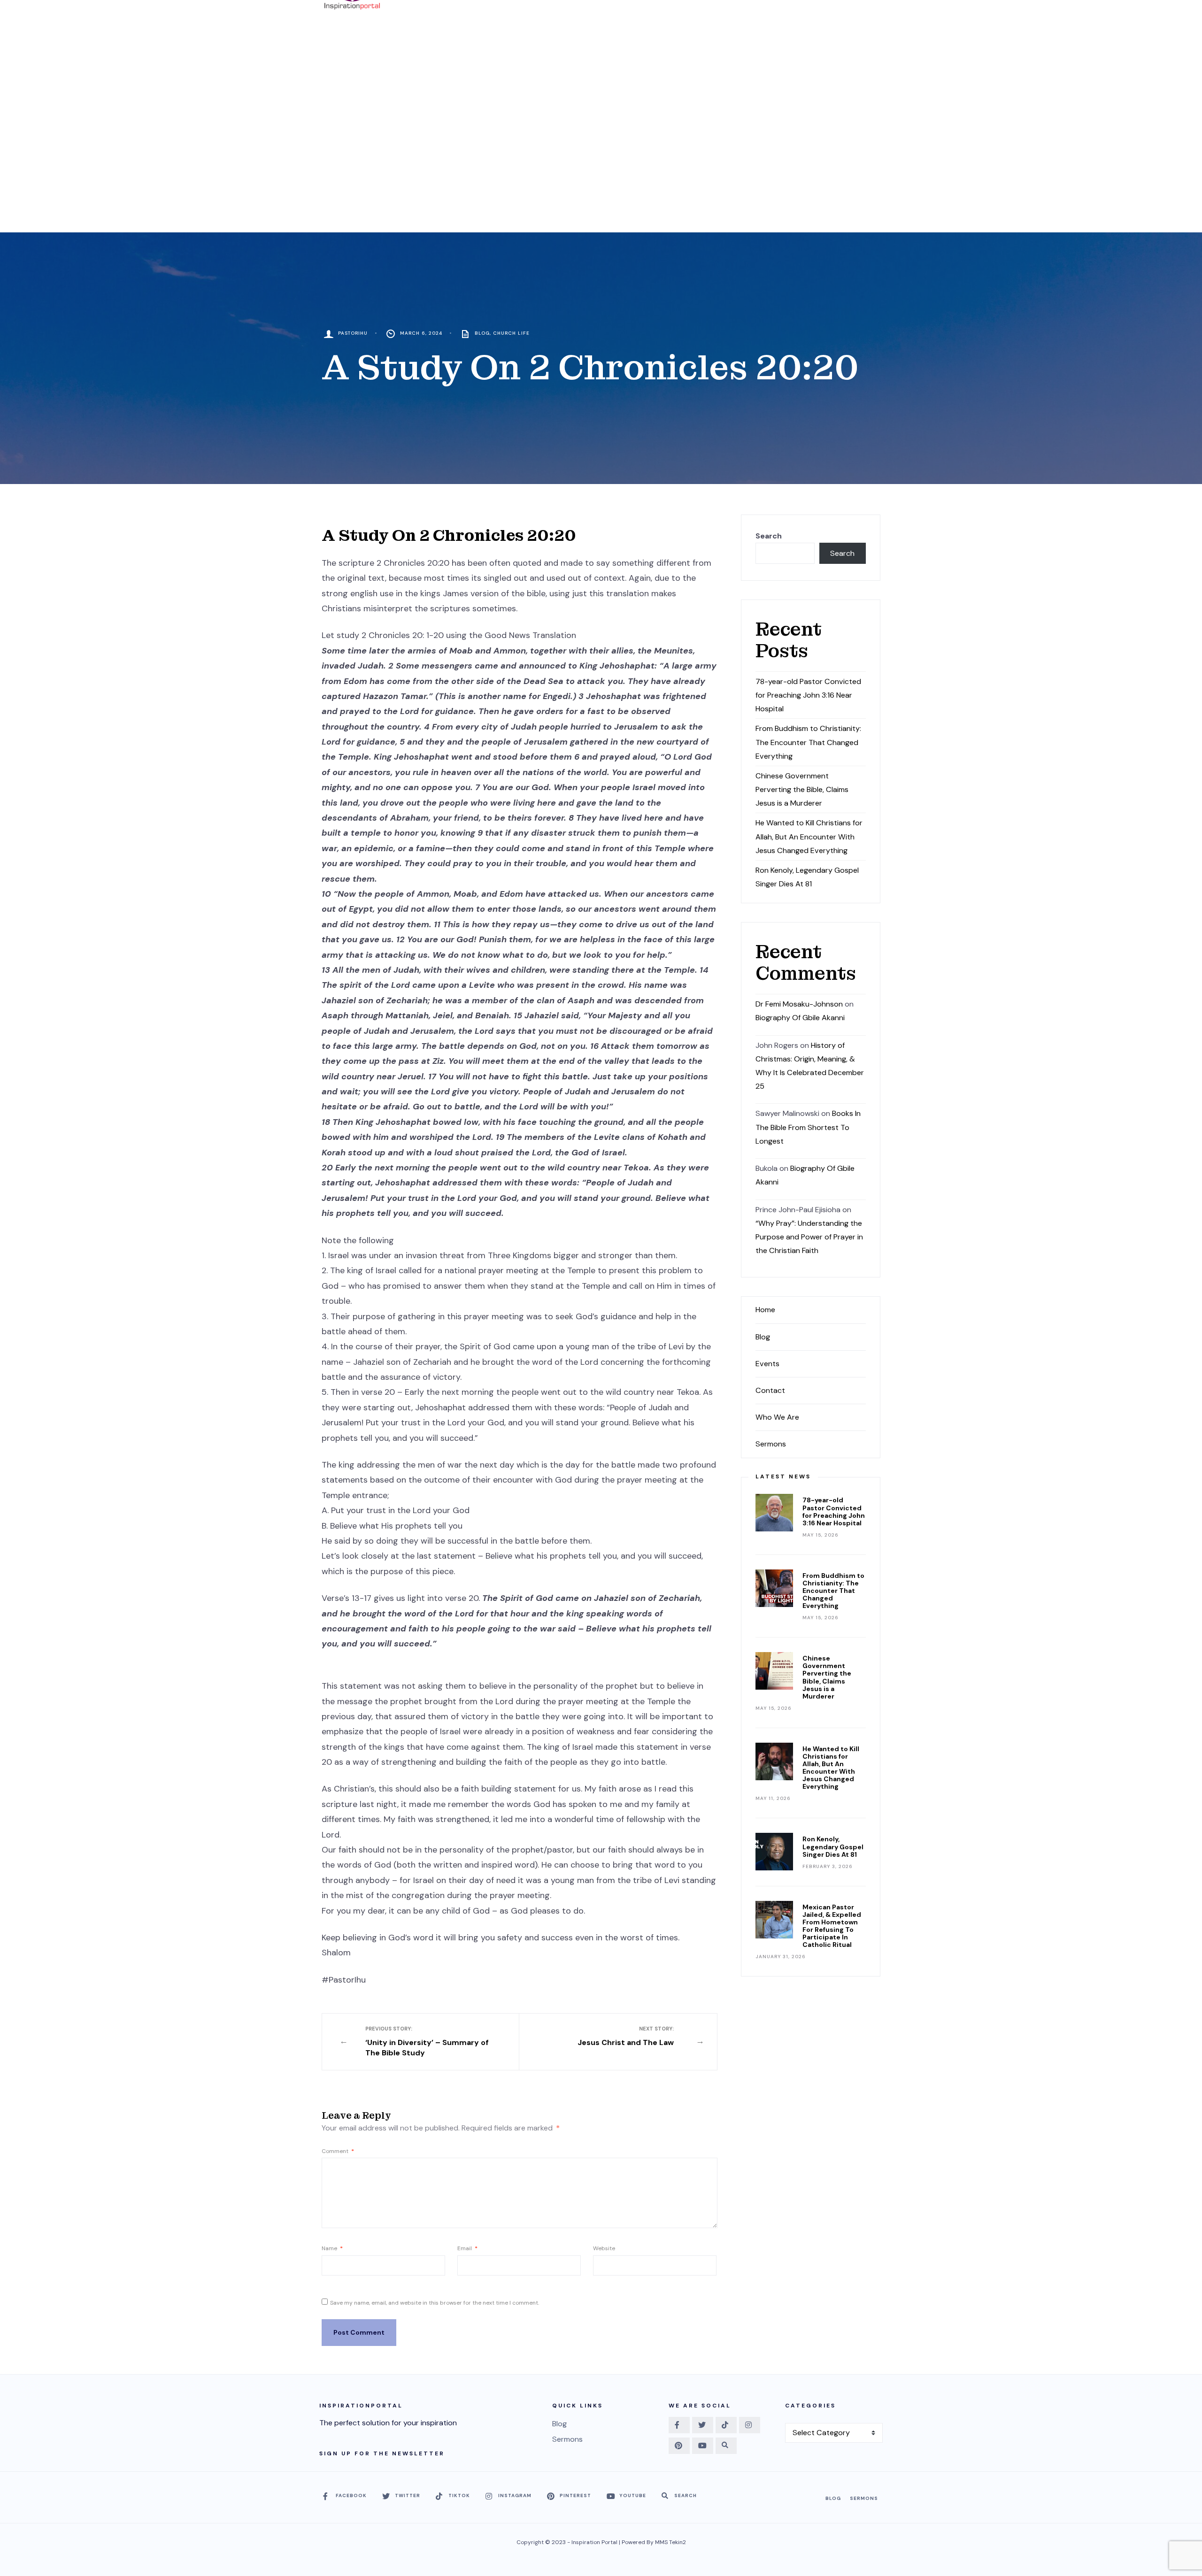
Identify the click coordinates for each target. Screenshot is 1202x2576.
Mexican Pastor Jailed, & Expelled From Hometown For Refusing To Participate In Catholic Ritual (832, 1926)
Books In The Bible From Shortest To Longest (808, 1127)
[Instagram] (750, 2425)
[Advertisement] (601, 162)
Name (332, 2248)
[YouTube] (703, 2446)
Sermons (771, 1444)
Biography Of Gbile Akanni (800, 1018)
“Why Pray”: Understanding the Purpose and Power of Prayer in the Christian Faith (809, 1237)
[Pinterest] (679, 2446)
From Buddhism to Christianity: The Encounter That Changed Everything (808, 742)
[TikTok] (726, 2425)
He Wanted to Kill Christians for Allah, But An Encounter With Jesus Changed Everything (809, 836)
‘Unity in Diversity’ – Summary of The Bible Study (427, 2042)
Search (769, 536)
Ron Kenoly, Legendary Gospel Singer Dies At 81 (833, 1846)
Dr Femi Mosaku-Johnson (799, 1004)
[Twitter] (703, 2425)
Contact (770, 1390)
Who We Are (777, 1417)
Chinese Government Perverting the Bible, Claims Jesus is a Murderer (802, 789)
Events (767, 1364)
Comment (338, 2151)
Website (604, 2248)
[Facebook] (679, 2425)
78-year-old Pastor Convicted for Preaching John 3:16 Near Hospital (808, 695)
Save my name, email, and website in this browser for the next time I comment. (435, 2303)
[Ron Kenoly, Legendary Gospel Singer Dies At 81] (774, 1852)
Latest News (783, 1476)
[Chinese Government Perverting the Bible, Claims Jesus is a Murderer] (774, 1671)
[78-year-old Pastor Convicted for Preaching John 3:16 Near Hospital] (774, 1513)
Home (765, 1310)
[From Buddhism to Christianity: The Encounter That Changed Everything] (774, 1588)
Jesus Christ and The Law (626, 2036)
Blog (482, 333)
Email (467, 2248)
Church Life (511, 333)
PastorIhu (353, 333)
